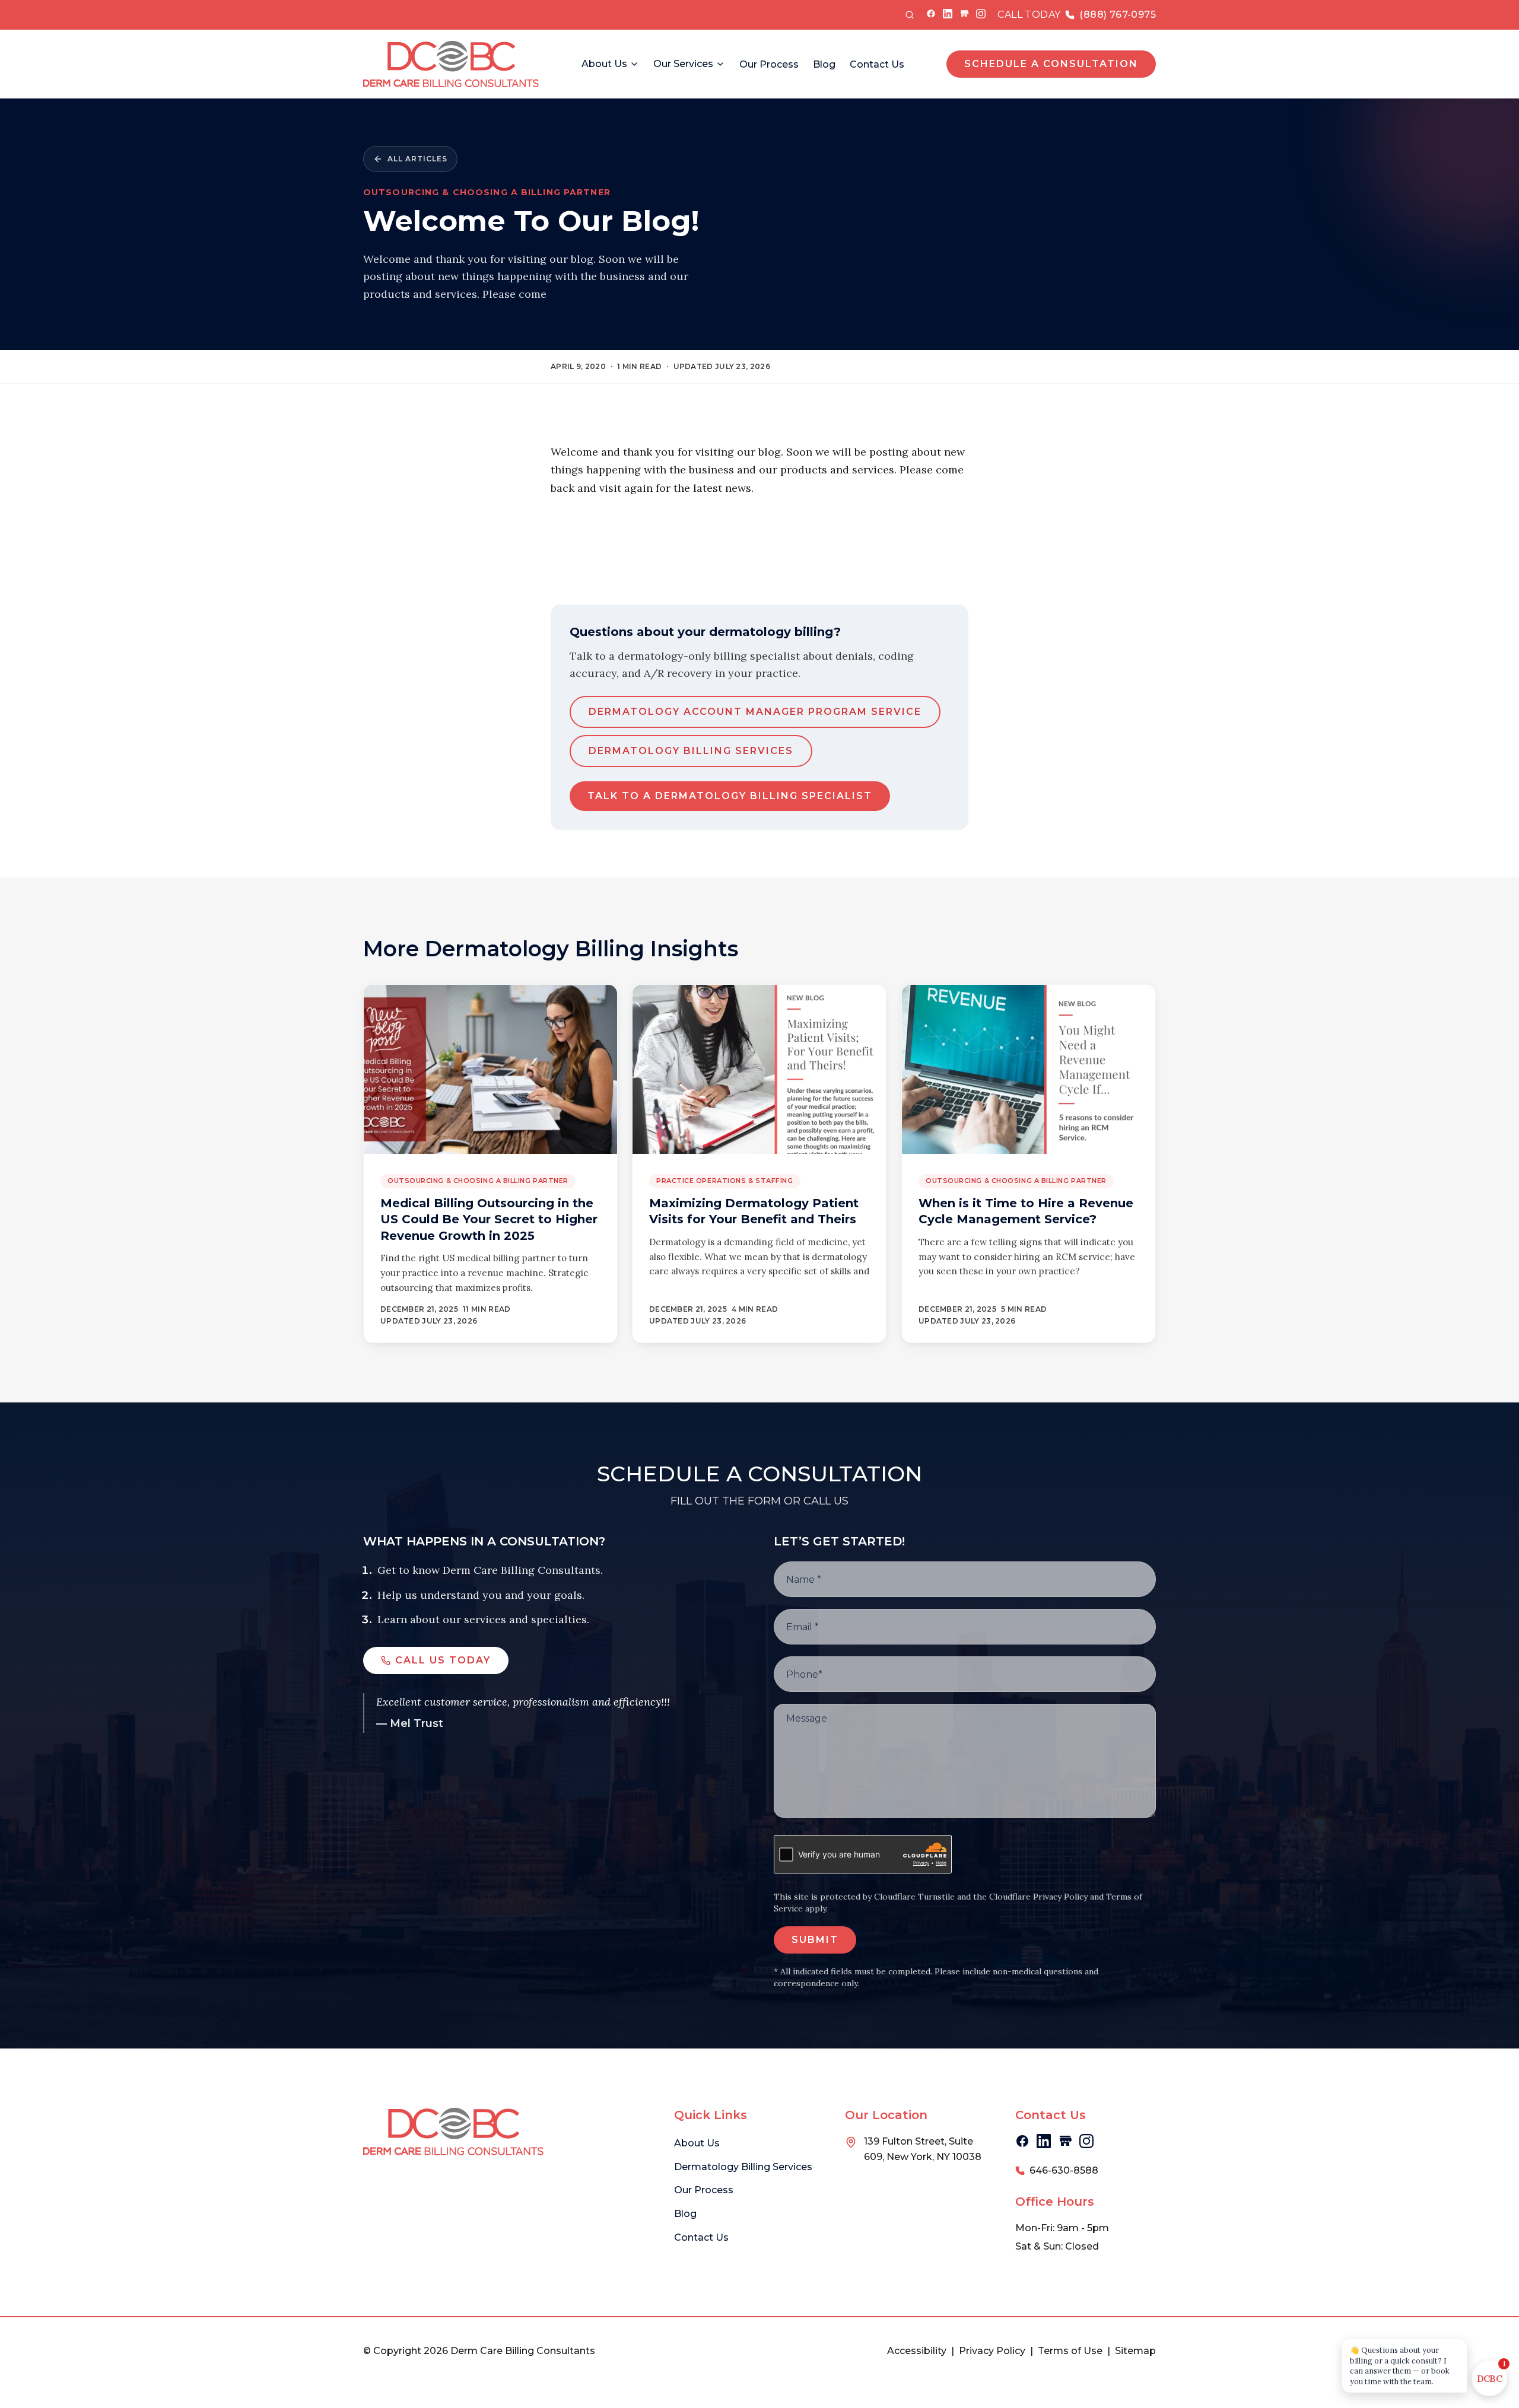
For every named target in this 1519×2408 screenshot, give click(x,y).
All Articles (417, 159)
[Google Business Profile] (964, 14)
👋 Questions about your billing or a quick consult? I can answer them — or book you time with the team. (1400, 2366)
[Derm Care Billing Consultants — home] (451, 64)
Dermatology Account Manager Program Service (755, 712)
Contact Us (877, 64)
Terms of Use (1070, 2351)
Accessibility (917, 2351)
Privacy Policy (992, 2351)
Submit (815, 1940)
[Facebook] (931, 14)
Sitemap (1135, 2351)
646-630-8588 (1064, 2170)
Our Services (683, 64)
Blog (824, 64)
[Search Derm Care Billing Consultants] (910, 15)
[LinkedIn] (948, 14)
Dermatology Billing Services (691, 751)
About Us (604, 64)
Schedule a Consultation (1051, 64)
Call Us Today (443, 1660)
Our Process (769, 64)
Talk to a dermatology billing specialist (730, 796)
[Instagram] (981, 14)
